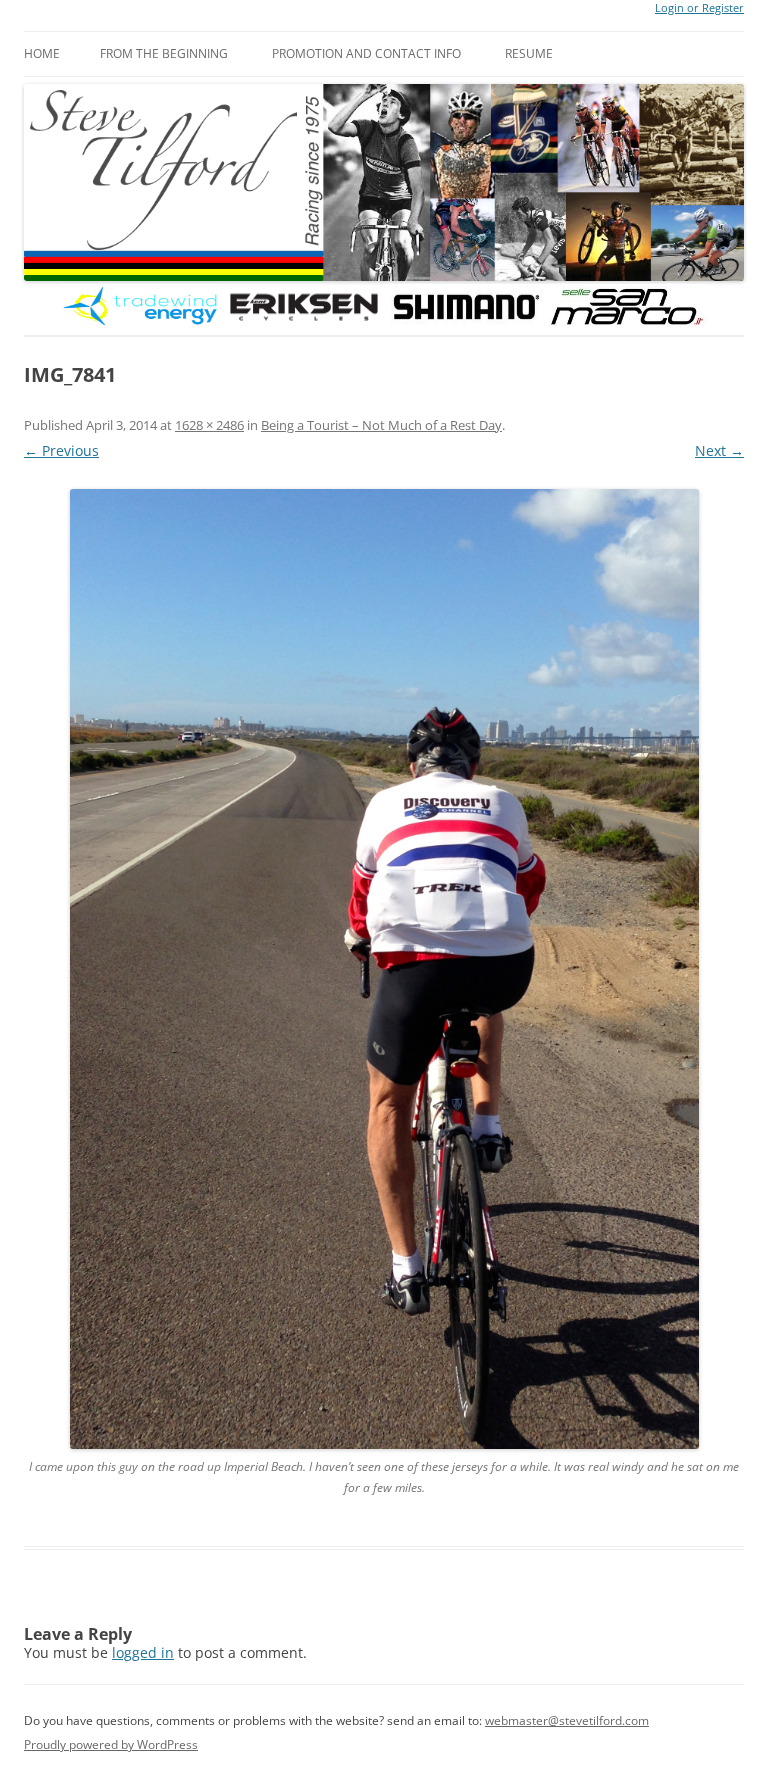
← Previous (61, 450)
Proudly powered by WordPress (111, 1744)
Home (42, 53)
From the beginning (164, 53)
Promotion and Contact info (366, 53)
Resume (529, 53)
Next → (719, 450)
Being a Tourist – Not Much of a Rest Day (381, 425)
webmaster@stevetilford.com (567, 1720)
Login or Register (699, 8)
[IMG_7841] (384, 969)
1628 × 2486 (209, 425)
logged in (143, 1652)
